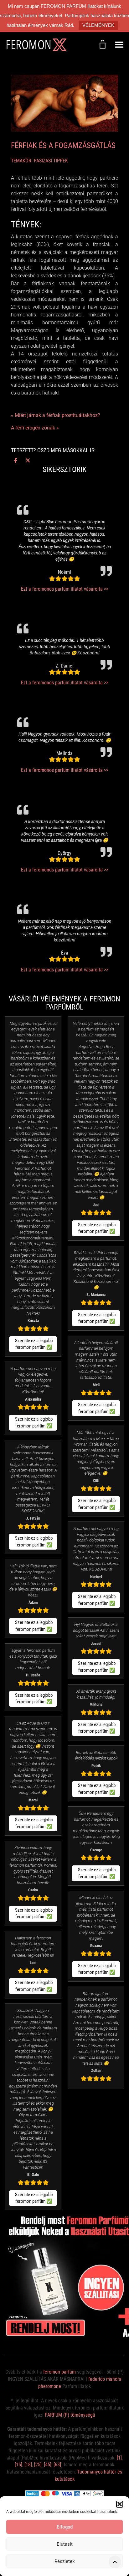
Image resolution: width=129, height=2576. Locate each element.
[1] (119, 2458)
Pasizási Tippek (51, 161)
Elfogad (65, 2527)
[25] (38, 2465)
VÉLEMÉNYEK (98, 25)
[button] (120, 2504)
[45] (48, 2465)
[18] (28, 2465)
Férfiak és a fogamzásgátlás (63, 145)
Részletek (65, 2561)
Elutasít (65, 2544)
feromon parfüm (59, 2372)
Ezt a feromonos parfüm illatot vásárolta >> (65, 589)
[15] (18, 2465)
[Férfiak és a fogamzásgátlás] (64, 103)
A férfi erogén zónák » (35, 428)
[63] (57, 2465)
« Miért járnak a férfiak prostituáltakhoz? (56, 415)
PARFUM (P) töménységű (70, 2415)
